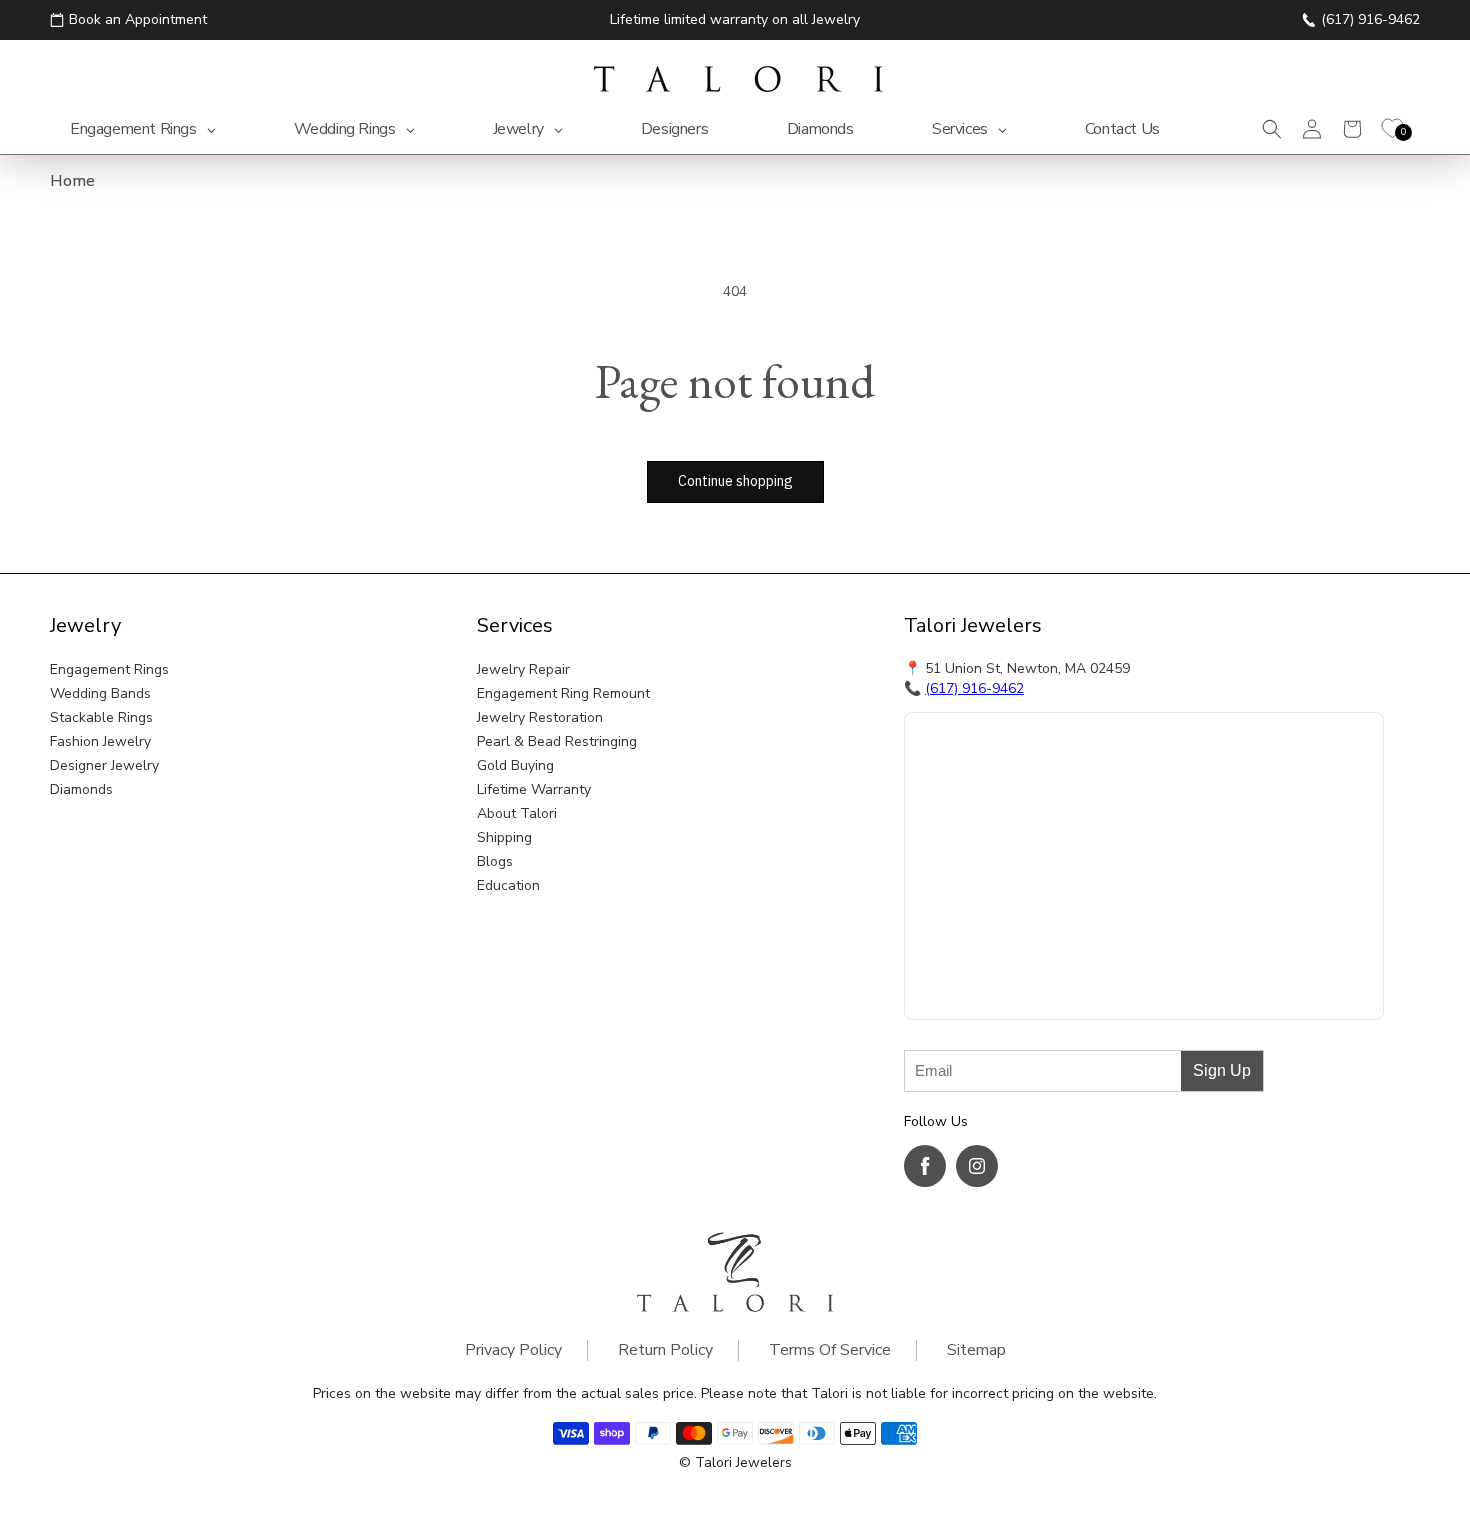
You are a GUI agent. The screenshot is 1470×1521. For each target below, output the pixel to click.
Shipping (504, 837)
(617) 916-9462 (974, 688)
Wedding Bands (100, 693)
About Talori (517, 813)
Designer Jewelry (104, 765)
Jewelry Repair (523, 669)
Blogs (495, 861)
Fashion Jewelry (100, 741)
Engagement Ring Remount (563, 693)
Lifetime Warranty (534, 789)
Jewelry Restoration (540, 717)
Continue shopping (735, 481)
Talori (713, 1462)
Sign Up (1222, 1070)
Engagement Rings (109, 669)
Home (72, 181)
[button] (1272, 129)
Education (508, 885)
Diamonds (81, 789)
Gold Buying (515, 765)
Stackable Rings (101, 717)
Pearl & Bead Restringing (557, 741)
